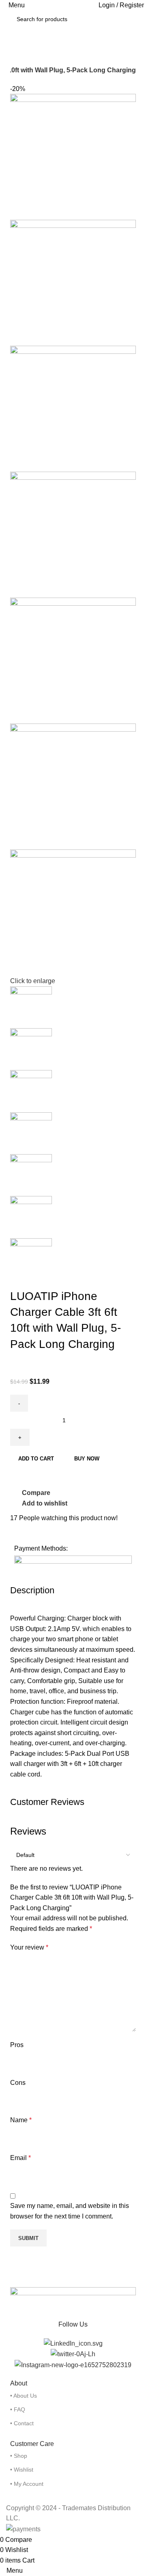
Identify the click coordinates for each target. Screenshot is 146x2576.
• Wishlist (22, 2470)
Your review (29, 1947)
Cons (18, 2083)
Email (20, 2158)
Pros (17, 2045)
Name (21, 2120)
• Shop (19, 2456)
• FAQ (18, 2409)
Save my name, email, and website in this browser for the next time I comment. (70, 2211)
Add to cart (36, 1459)
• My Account (27, 2484)
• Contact (22, 2423)
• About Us (24, 2396)
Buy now (87, 1459)
